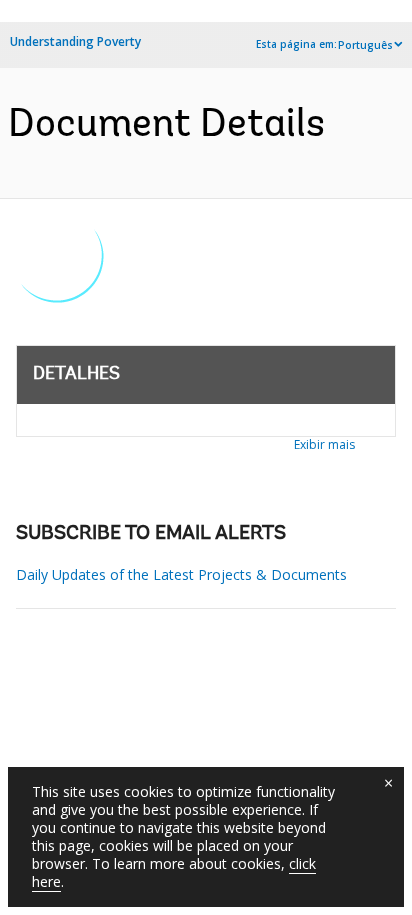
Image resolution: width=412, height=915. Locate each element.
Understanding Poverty (75, 41)
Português (365, 45)
